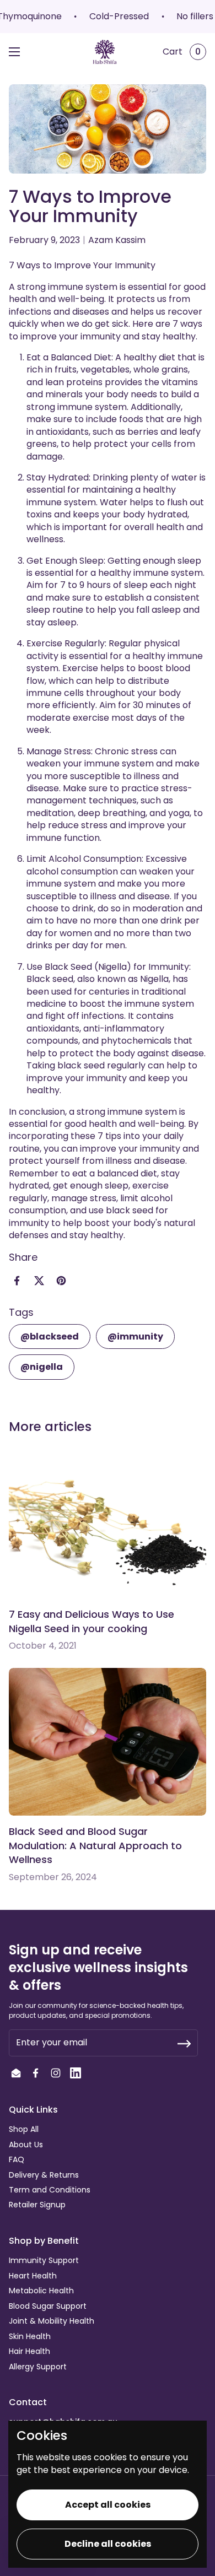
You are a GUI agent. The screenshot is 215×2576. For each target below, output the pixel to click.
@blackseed (50, 1336)
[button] (179, 52)
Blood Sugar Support (48, 2306)
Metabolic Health (41, 2291)
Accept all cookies (108, 2505)
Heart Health (33, 2276)
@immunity (135, 1336)
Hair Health (29, 2351)
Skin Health (30, 2336)
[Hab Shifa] (105, 52)
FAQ (17, 2159)
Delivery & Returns (44, 2175)
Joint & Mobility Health (52, 2321)
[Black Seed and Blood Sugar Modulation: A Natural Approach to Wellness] (108, 1742)
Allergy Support (38, 2367)
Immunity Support (44, 2260)
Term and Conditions (50, 2190)
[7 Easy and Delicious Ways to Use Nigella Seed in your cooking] (108, 1525)
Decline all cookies (108, 2544)
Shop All (24, 2129)
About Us (26, 2145)
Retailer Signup (37, 2205)
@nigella (42, 1367)
